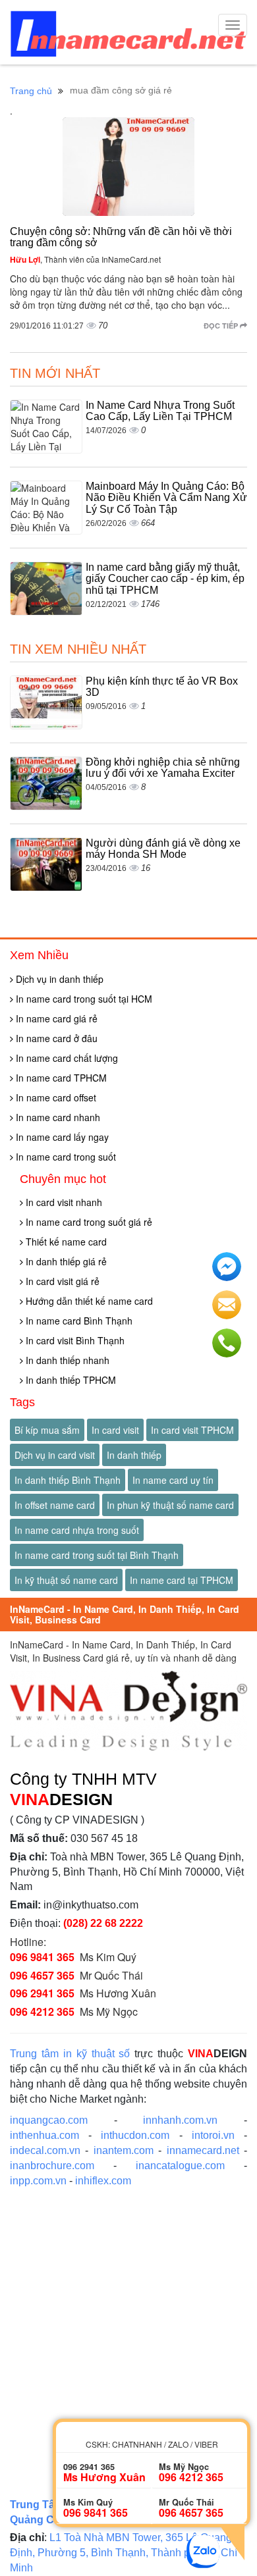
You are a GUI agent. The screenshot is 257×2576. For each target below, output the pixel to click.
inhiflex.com (103, 2181)
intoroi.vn (213, 2135)
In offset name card (55, 1505)
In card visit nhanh (63, 1202)
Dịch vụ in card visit (55, 1455)
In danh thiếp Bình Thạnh (68, 1480)
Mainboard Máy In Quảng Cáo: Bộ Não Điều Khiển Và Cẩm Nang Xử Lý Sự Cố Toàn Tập (166, 498)
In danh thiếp (134, 1455)
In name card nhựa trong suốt (77, 1530)
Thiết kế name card (65, 1242)
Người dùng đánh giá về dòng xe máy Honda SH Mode (163, 849)
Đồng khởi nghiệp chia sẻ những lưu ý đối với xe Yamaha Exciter (163, 768)
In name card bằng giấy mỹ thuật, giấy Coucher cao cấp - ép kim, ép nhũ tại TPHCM (165, 579)
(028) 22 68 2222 (103, 1923)
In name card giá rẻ (55, 1018)
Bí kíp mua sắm (47, 1430)
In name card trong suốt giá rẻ (88, 1222)
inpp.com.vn (38, 2181)
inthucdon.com (135, 2135)
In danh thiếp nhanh (66, 1360)
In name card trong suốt (65, 1157)
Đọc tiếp (222, 326)
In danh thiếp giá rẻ (65, 1261)
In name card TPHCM (60, 1078)
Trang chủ (31, 91)
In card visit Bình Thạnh (74, 1340)
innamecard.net (203, 2150)
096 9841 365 (42, 1957)
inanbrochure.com (52, 2166)
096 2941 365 (42, 1993)
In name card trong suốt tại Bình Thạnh (97, 1555)
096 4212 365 (42, 2011)
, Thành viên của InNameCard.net (85, 259)
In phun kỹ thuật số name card (170, 1505)
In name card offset (55, 1097)
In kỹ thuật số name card (66, 1580)
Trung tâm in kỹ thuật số (70, 2054)
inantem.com (124, 2150)
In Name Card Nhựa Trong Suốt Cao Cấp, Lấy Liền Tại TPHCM (160, 411)
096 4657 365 (42, 1975)
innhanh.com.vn (180, 2120)
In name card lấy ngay (61, 1137)
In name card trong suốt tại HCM (83, 999)
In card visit (115, 1430)
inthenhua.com (44, 2135)
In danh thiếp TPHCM (70, 1380)
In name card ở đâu (55, 1038)
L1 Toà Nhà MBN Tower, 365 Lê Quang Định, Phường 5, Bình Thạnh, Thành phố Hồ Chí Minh (124, 2553)
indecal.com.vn (45, 2150)
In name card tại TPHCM (182, 1580)
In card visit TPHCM (192, 1430)
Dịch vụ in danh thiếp (58, 979)
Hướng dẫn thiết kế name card (88, 1301)
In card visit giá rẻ (61, 1281)
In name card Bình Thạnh (78, 1321)
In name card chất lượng (66, 1058)
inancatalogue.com (180, 2166)
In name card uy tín (173, 1480)
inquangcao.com (49, 2120)
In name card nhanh (57, 1117)
